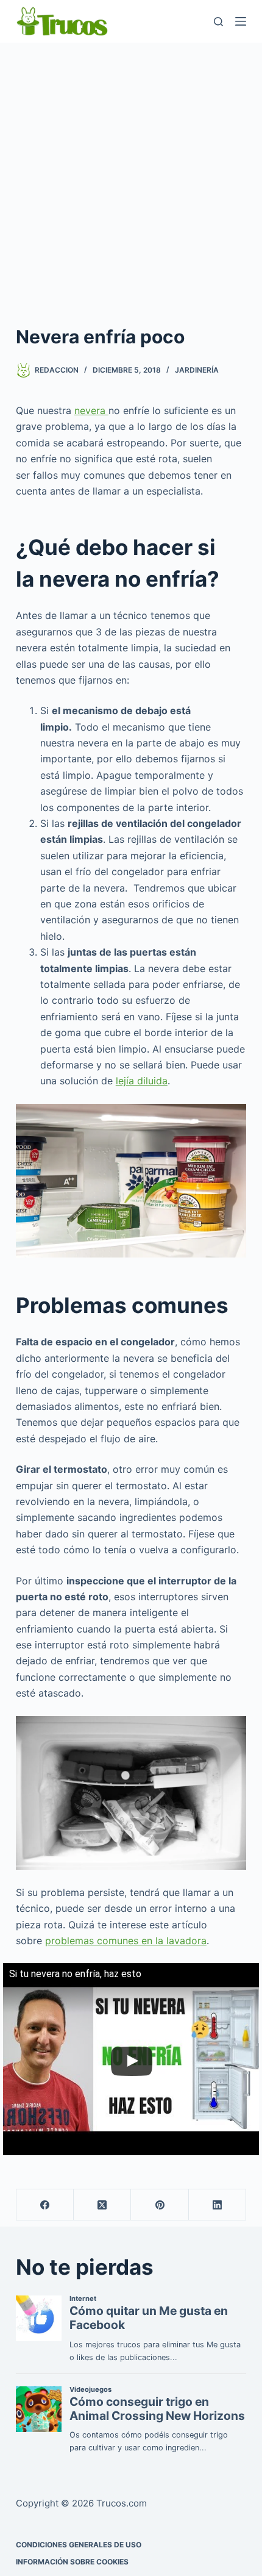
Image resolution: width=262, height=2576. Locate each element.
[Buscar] (218, 22)
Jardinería (197, 370)
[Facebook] (45, 2205)
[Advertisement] (131, 180)
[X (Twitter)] (102, 2205)
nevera (91, 410)
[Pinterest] (160, 2205)
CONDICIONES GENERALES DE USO (79, 2545)
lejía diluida (142, 1081)
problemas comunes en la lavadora (126, 1941)
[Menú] (241, 21)
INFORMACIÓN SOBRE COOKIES (72, 2562)
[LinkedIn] (218, 2205)
